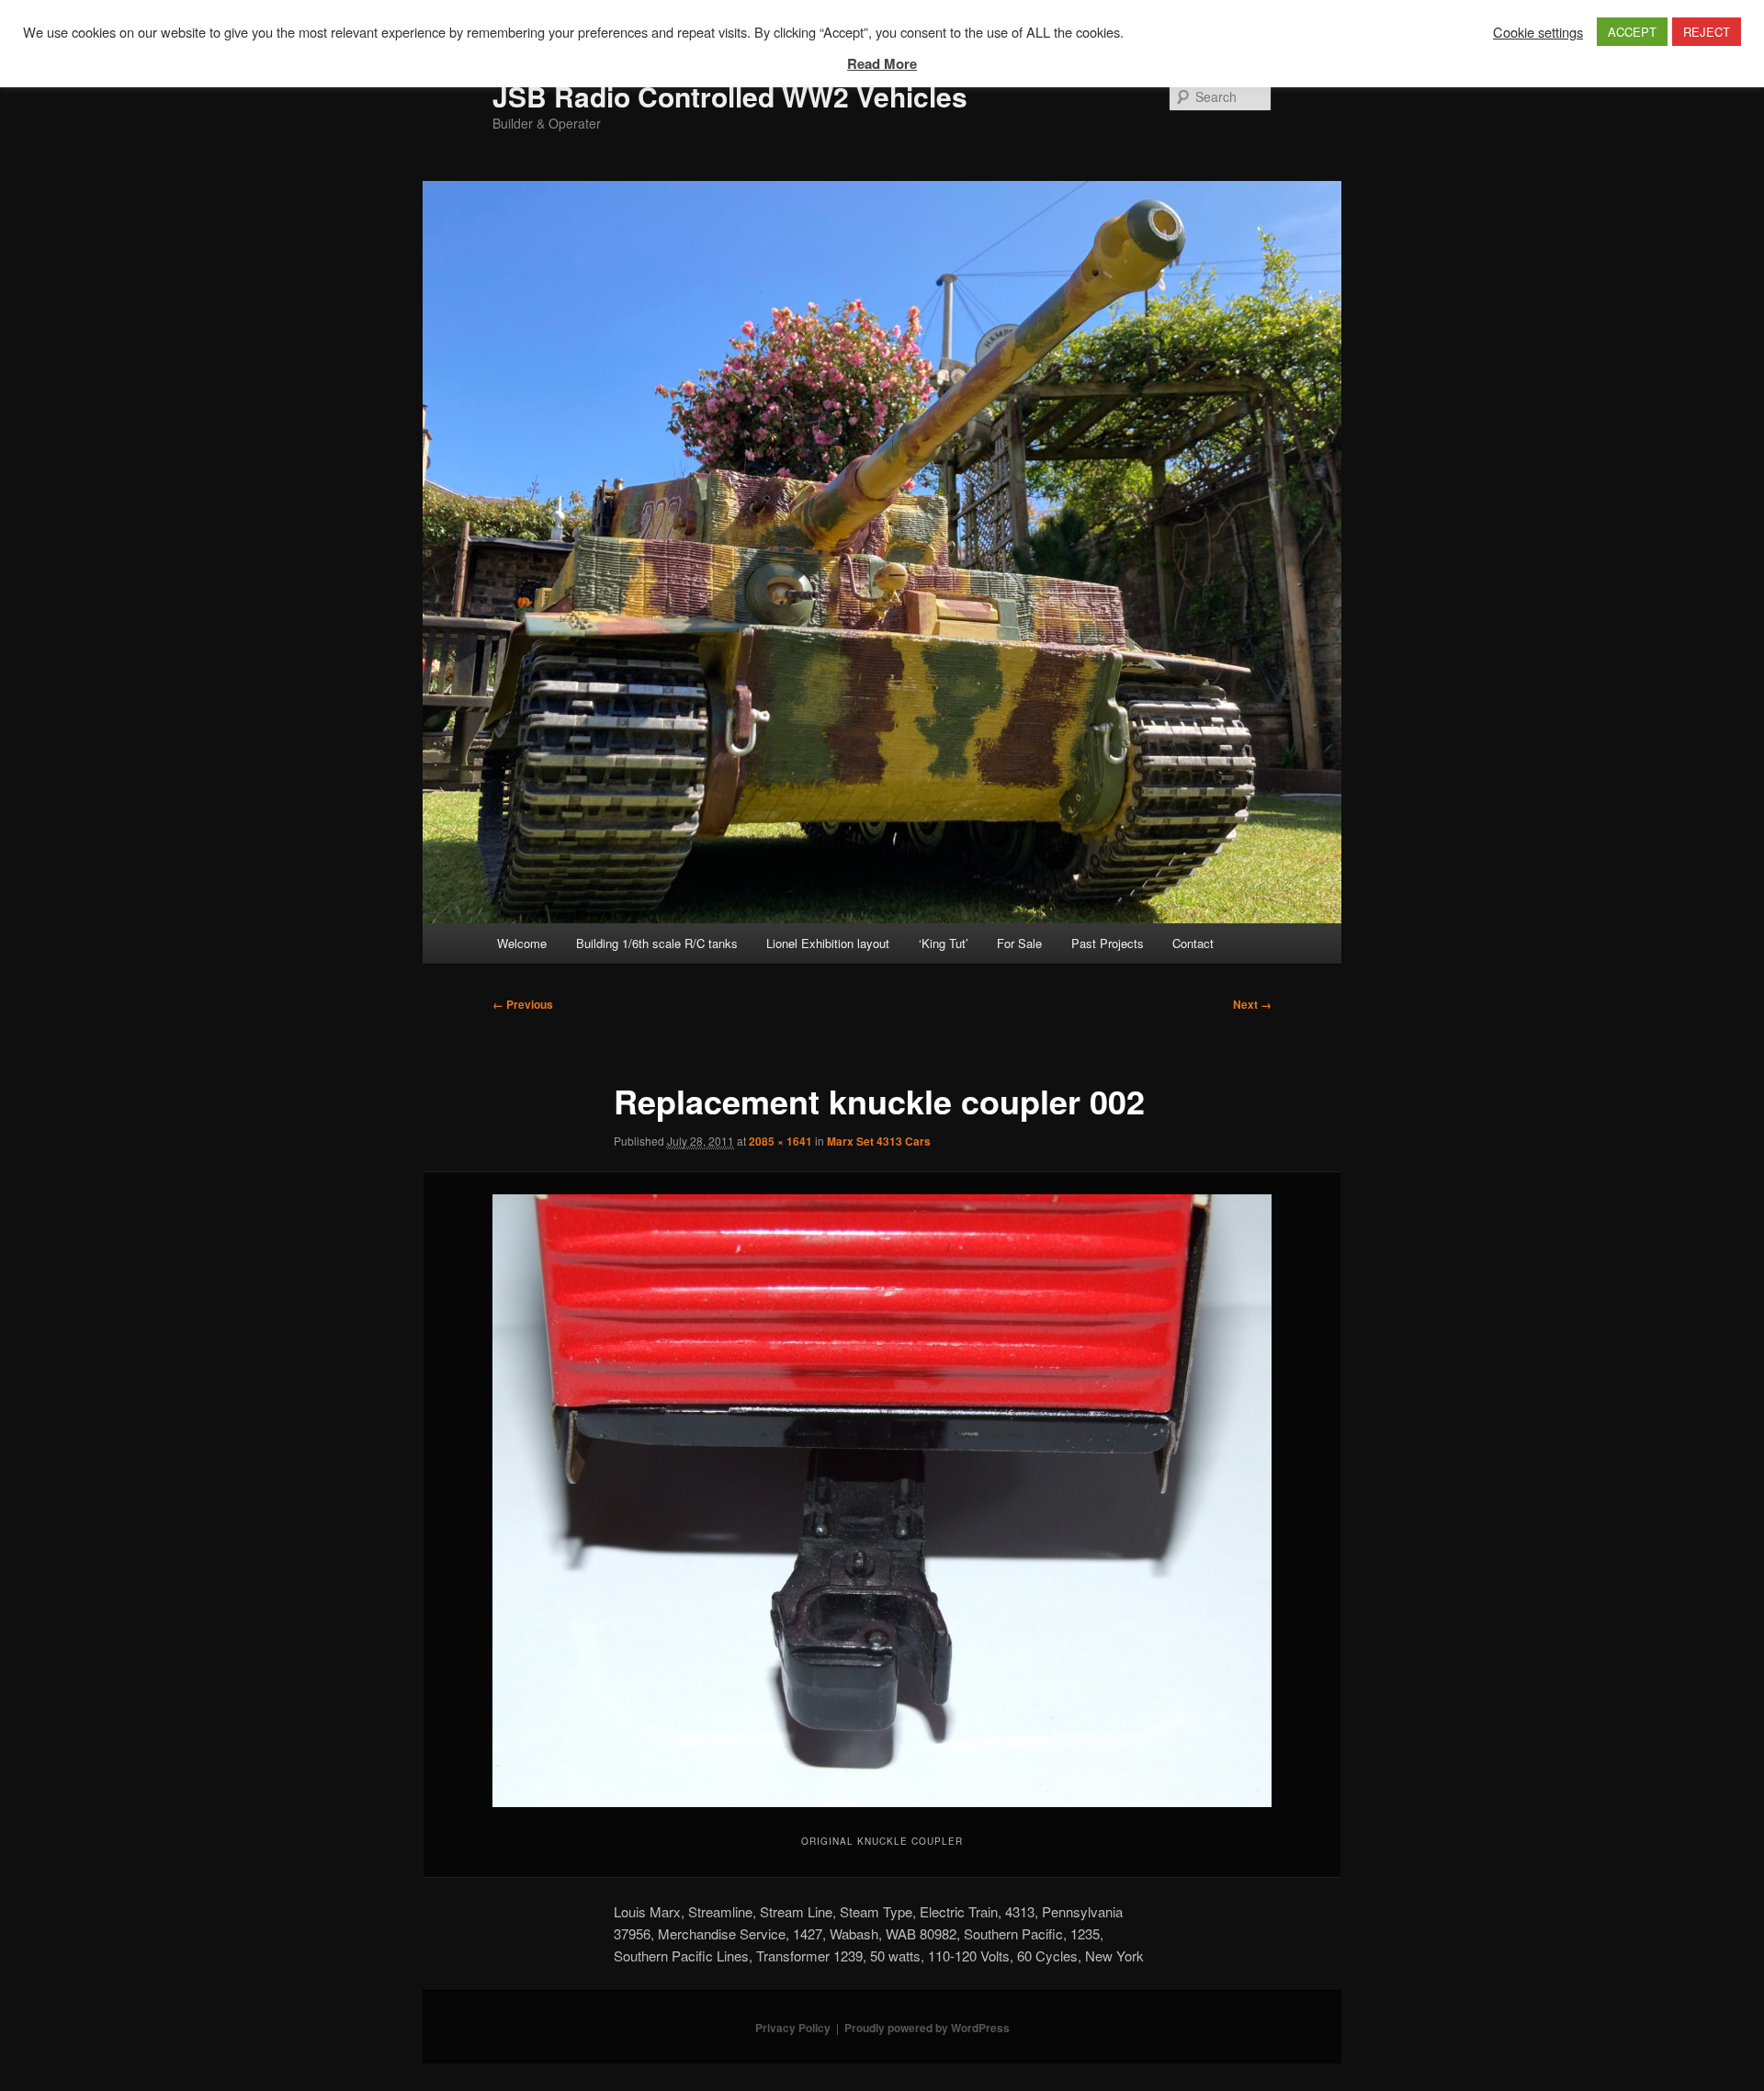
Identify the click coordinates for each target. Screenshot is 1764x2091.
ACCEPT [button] (1632, 32)
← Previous (523, 1004)
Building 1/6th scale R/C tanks (657, 943)
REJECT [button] (1707, 32)
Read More (882, 63)
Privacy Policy (793, 2028)
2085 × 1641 (780, 1141)
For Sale (1019, 943)
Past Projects (1108, 943)
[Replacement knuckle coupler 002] (882, 1501)
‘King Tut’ (944, 943)
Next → (1252, 1004)
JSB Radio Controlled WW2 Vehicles (730, 96)
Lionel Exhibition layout (828, 943)
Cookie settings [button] (1538, 32)
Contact (1193, 943)
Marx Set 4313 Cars (879, 1141)
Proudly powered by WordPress (927, 2028)
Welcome (522, 943)
